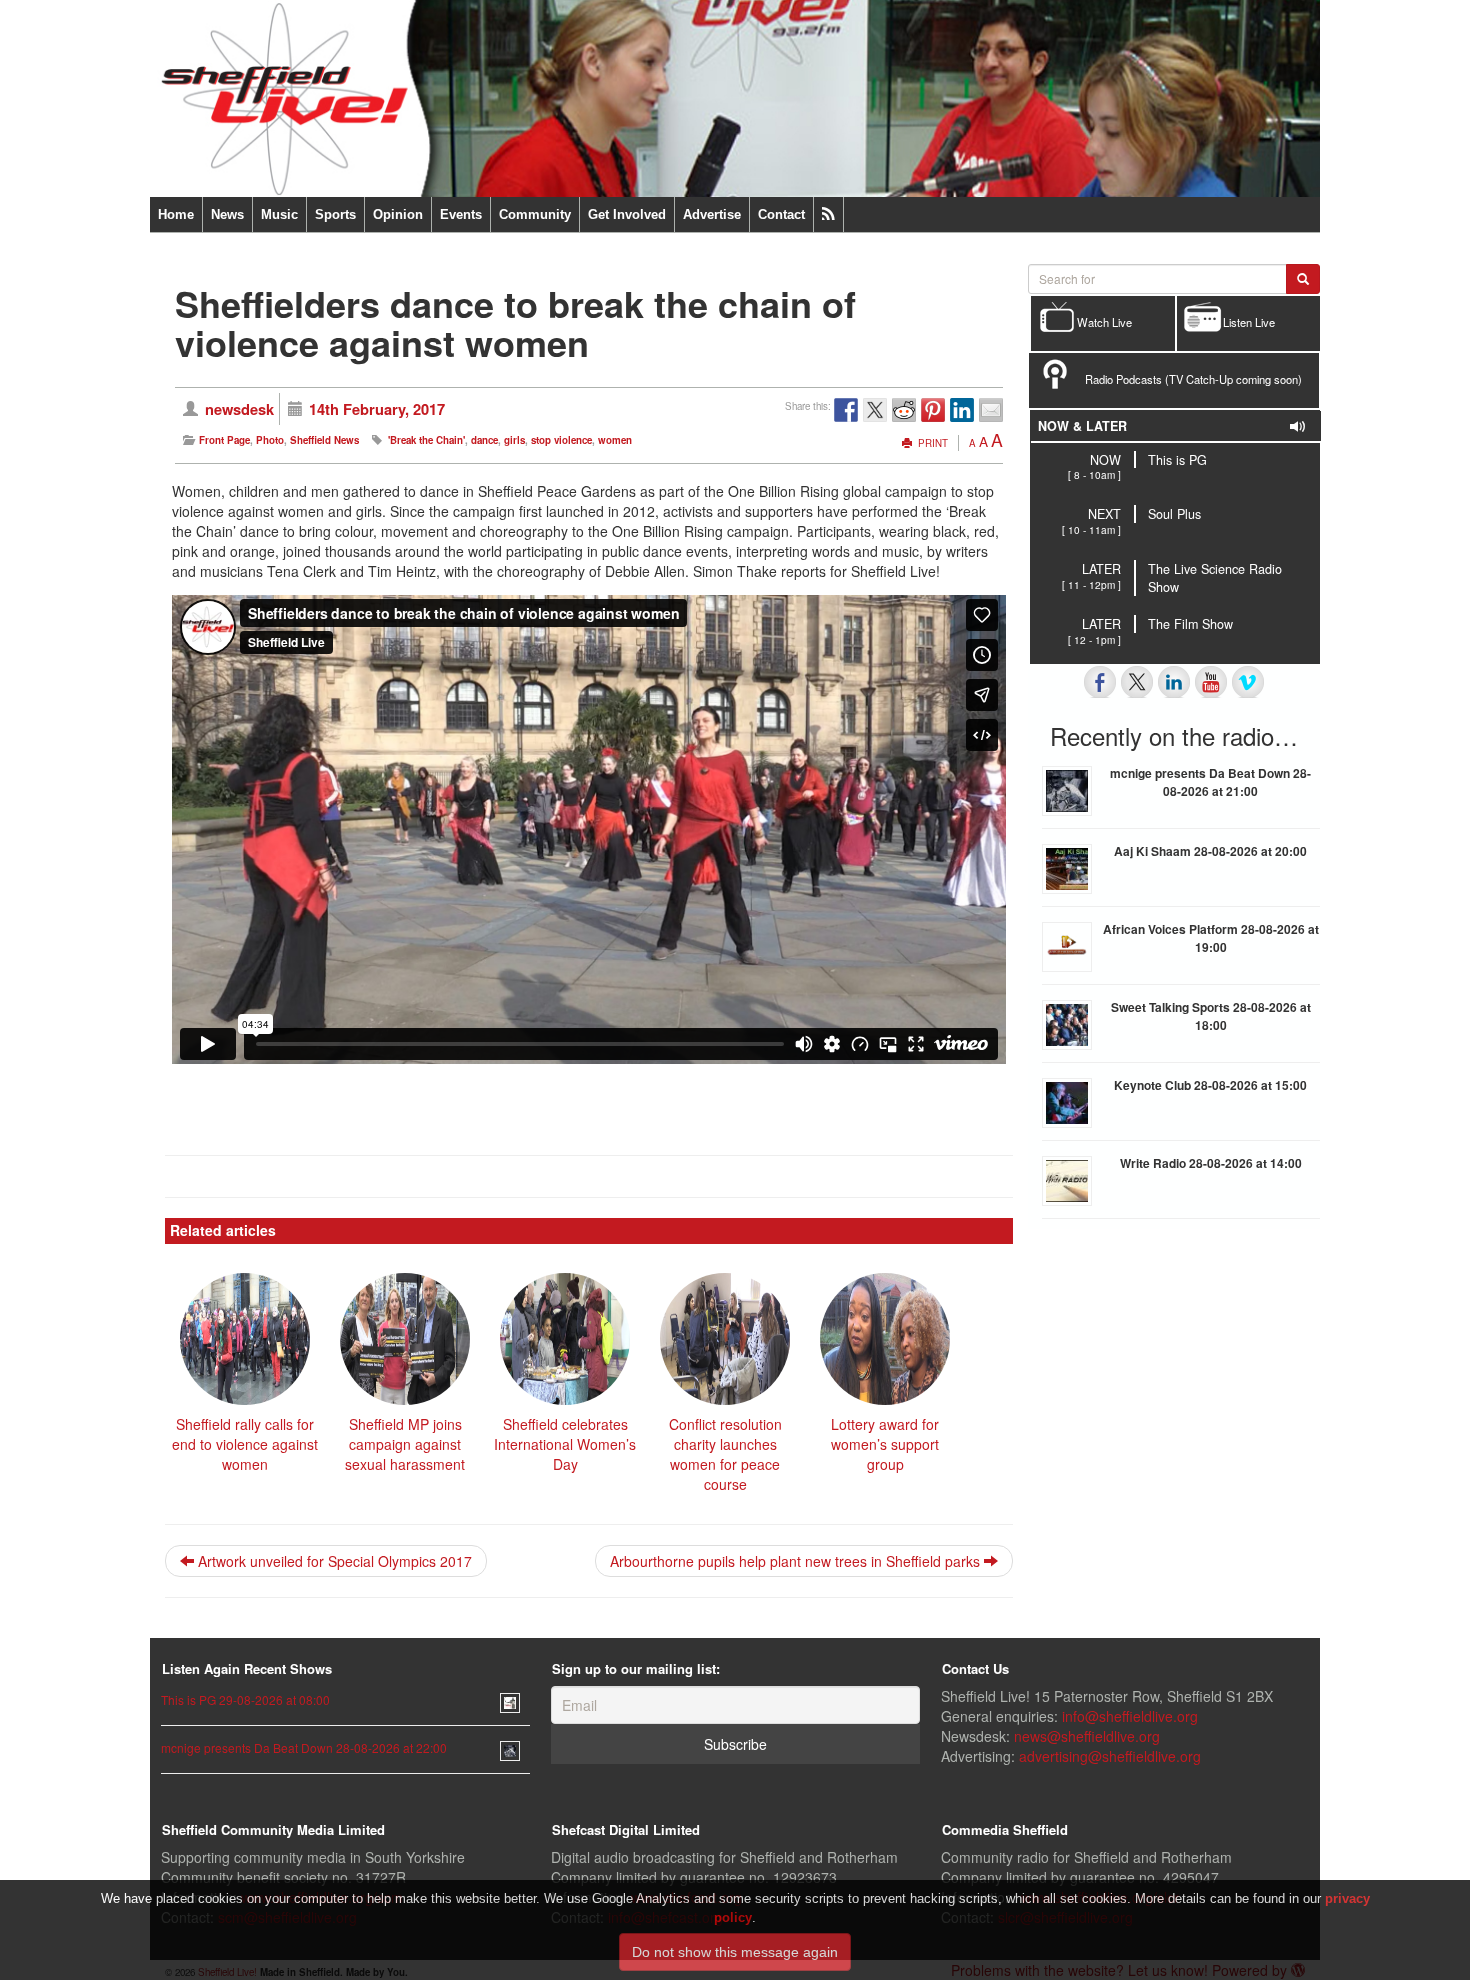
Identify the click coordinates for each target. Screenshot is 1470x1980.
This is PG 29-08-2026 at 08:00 (245, 1699)
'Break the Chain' (426, 440)
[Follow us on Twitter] (1137, 682)
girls (514, 440)
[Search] (1303, 279)
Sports (335, 214)
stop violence (561, 440)
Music (279, 214)
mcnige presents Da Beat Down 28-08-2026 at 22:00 (304, 1747)
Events (461, 214)
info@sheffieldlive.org (1130, 1716)
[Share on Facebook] (846, 410)
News (227, 214)
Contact (781, 214)
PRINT (931, 443)
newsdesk (239, 409)
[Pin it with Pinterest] (933, 410)
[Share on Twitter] (875, 410)
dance (484, 440)
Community (535, 214)
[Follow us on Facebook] (1100, 682)
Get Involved (627, 214)
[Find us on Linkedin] (1174, 682)
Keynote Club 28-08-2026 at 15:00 (1210, 1085)
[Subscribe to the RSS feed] (828, 214)
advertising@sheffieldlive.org (1110, 1756)
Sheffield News (324, 440)
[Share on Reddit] (904, 410)
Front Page (224, 440)
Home (176, 214)
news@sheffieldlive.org (1087, 1736)
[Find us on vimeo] (1248, 682)
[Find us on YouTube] (1211, 682)
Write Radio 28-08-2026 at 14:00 (1211, 1163)
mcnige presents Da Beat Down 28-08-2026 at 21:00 (1210, 782)
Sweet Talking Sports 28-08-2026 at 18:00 (1211, 1016)
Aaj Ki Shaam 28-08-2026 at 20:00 (1210, 851)
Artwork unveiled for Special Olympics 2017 (333, 1561)
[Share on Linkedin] (962, 410)
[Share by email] (991, 410)
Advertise (712, 214)
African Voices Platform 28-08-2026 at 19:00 (1211, 938)
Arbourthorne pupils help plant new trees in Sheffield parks (797, 1561)
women (615, 440)
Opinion (398, 214)
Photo (270, 440)
